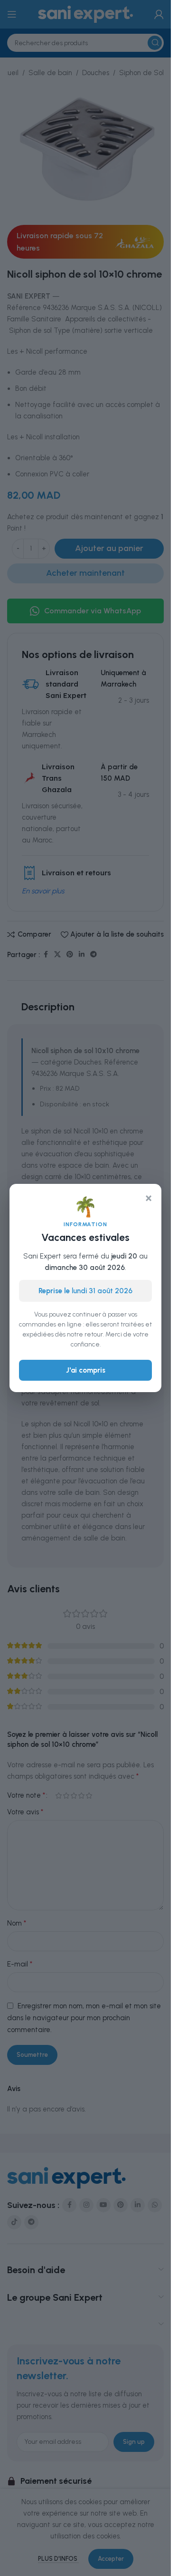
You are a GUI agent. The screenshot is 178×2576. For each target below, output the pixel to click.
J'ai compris (86, 1370)
